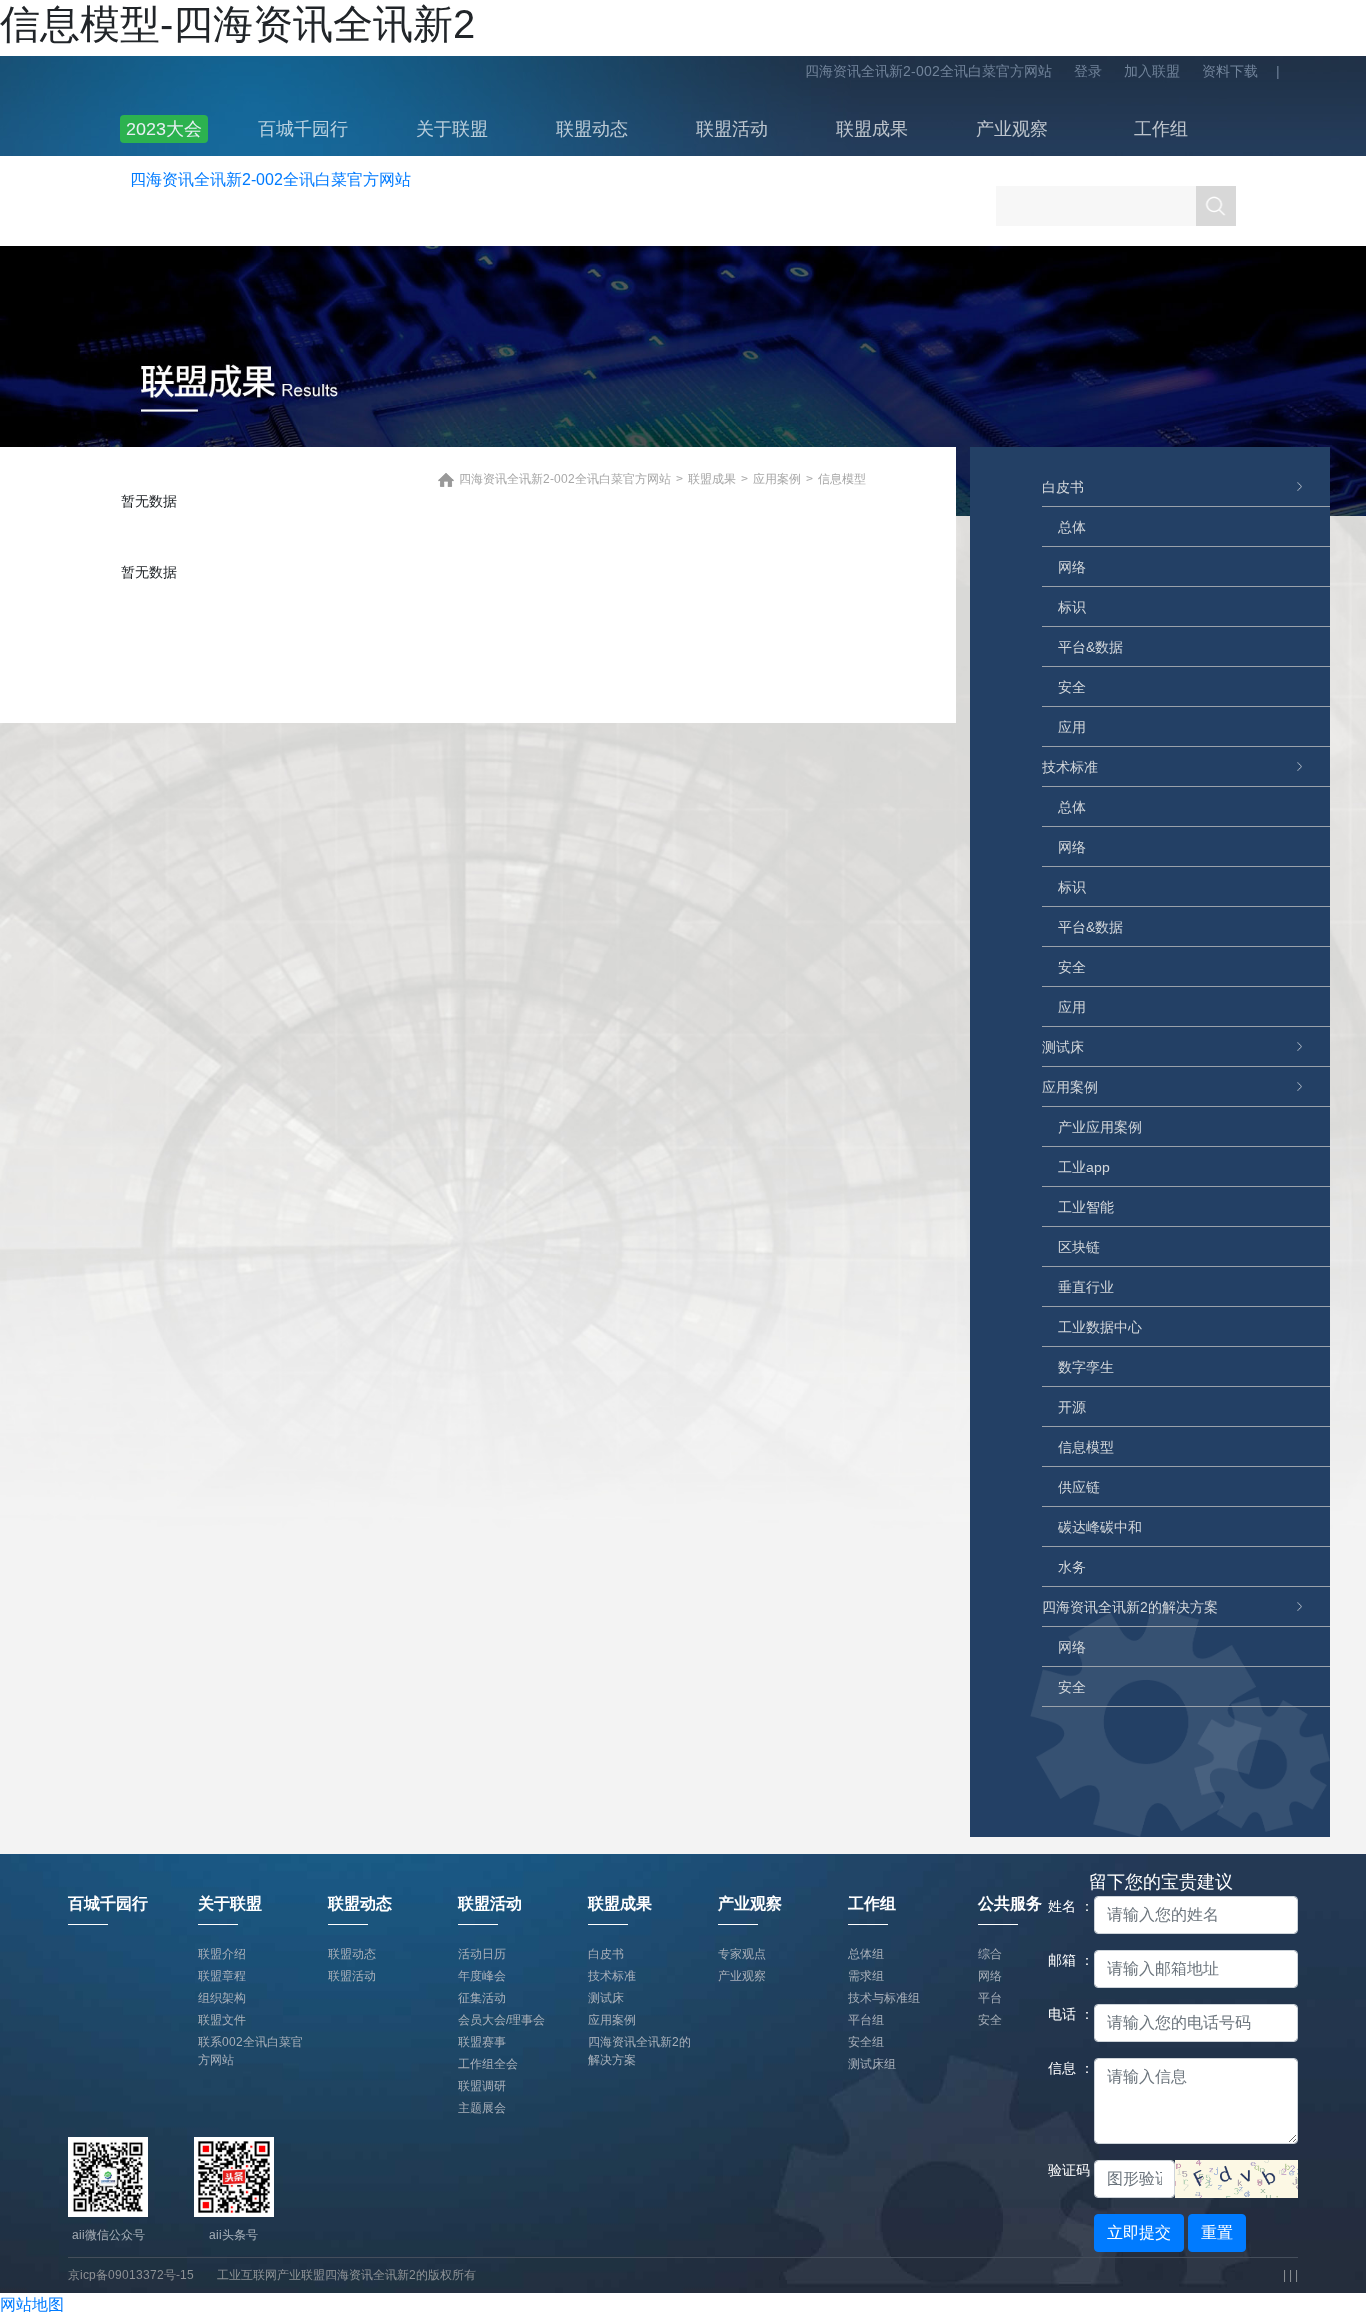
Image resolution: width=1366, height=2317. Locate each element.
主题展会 (482, 2108)
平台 (990, 1998)
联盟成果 (872, 129)
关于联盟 (452, 129)
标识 (1072, 607)
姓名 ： (1064, 1906)
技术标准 (1070, 767)
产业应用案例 (1100, 1127)
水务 (1072, 1567)
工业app (1084, 1167)
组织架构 (222, 1998)
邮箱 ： (1064, 1960)
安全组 (866, 2042)
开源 (1072, 1407)
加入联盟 (1152, 71)
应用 (1072, 727)
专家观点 (742, 1954)
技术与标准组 (884, 1998)
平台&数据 (1090, 647)
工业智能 (1086, 1207)
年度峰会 (482, 1976)
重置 (1217, 2232)
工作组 (1161, 129)
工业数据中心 (1100, 1327)
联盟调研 (482, 2086)
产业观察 (1012, 129)
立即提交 (1139, 2232)
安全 (1072, 687)
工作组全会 (488, 2064)
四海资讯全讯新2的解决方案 (1130, 1607)
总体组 (866, 1954)
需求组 (866, 1976)
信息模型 (1086, 1447)
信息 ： (1064, 2068)
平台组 (866, 2020)
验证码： (1064, 2170)
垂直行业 (1086, 1287)
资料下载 (1230, 71)
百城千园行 (303, 129)
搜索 (1216, 206)
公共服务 (1010, 1903)
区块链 (1079, 1247)
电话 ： (1064, 2014)
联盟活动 (732, 129)
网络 (1072, 567)
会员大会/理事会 (501, 2020)
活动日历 (482, 1954)
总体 (1072, 527)
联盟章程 (222, 1976)
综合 (990, 1954)
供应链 (1079, 1487)
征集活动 (482, 1998)
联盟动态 (592, 129)
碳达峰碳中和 (1100, 1527)
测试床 (1063, 1047)
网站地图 (32, 2304)
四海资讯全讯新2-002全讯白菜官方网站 (928, 71)
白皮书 (1063, 487)
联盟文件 (222, 2020)
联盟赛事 (482, 2042)
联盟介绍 (222, 1954)
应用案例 (1070, 1087)
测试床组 (872, 2064)
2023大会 (164, 129)
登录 (1088, 71)
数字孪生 (1086, 1367)
